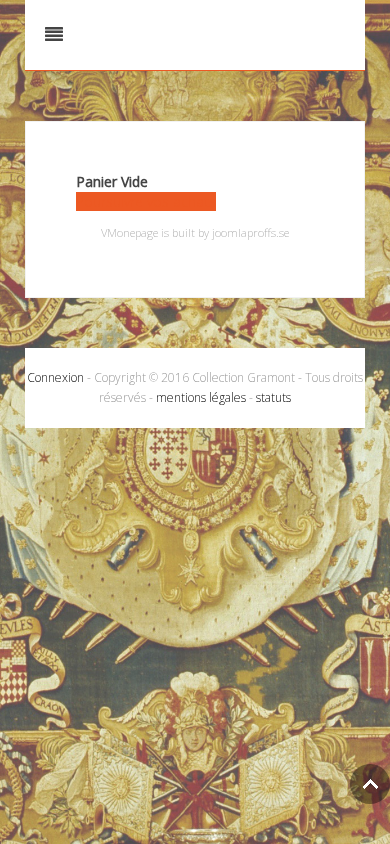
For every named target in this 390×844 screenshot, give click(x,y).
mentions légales (201, 397)
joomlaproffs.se (250, 232)
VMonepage (129, 232)
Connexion (55, 377)
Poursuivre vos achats (146, 201)
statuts (273, 397)
